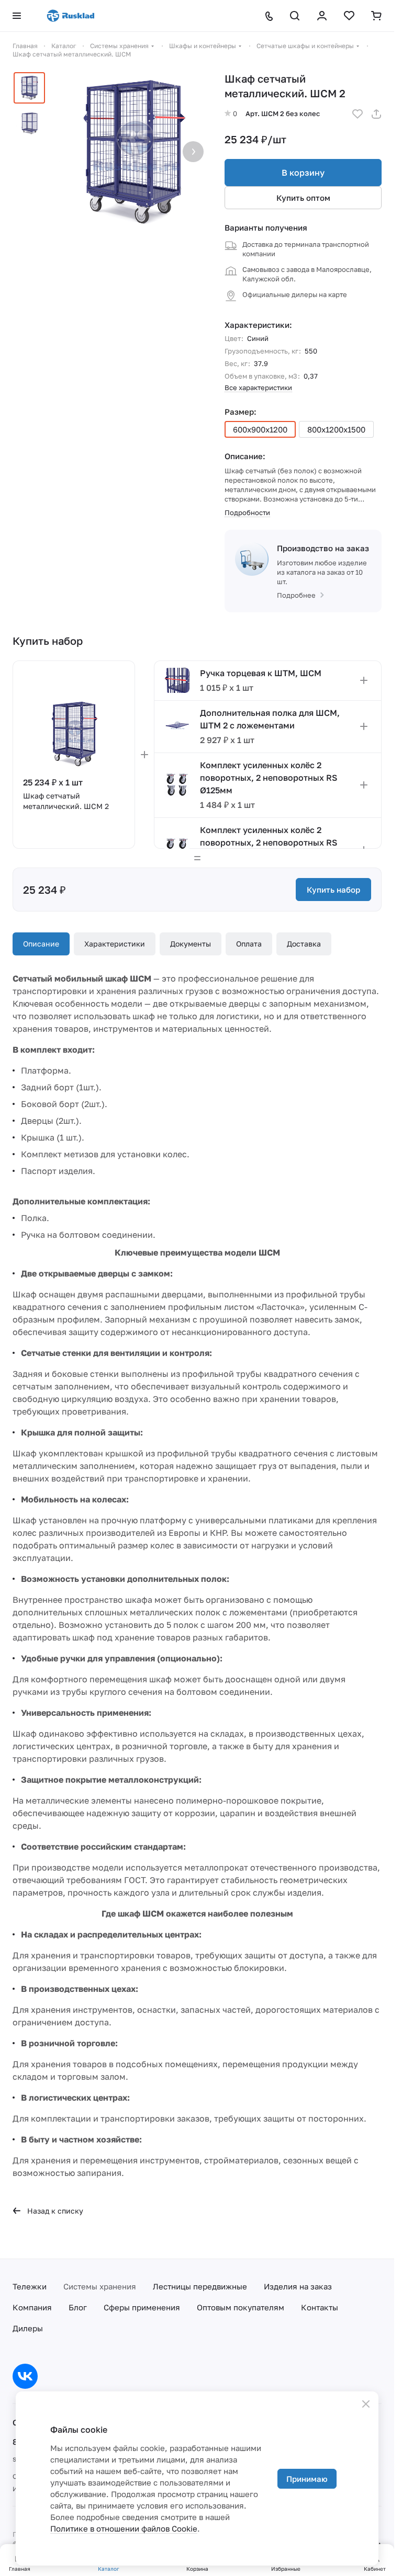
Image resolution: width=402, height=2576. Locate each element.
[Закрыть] (366, 2404)
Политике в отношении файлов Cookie (124, 2528)
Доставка (304, 944)
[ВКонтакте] (25, 2376)
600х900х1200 (260, 429)
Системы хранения (100, 2286)
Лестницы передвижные (200, 2286)
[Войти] (322, 16)
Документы (191, 944)
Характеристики (115, 944)
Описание (41, 944)
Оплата (249, 944)
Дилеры (28, 2328)
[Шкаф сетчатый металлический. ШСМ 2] (133, 152)
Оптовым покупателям (241, 2307)
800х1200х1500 (336, 429)
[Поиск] (295, 16)
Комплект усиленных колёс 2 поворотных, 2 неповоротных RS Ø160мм (269, 842)
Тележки (30, 2286)
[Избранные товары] (349, 16)
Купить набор (333, 890)
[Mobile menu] (17, 16)
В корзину (303, 173)
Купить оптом (303, 198)
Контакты (320, 2307)
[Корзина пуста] (376, 16)
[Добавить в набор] (364, 680)
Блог (78, 2307)
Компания (32, 2307)
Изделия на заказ (298, 2286)
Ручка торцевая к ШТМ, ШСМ (261, 673)
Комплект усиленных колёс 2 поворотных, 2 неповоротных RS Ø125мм (269, 778)
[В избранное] (358, 114)
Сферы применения (142, 2307)
